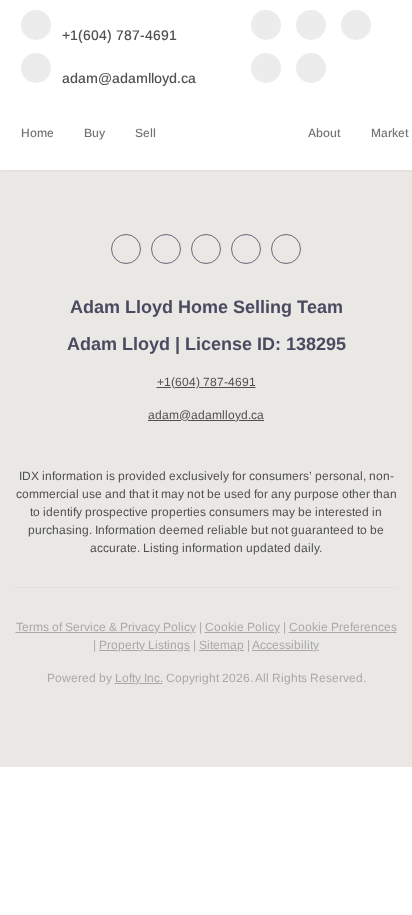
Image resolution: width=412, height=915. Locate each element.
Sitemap (221, 645)
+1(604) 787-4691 (206, 382)
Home (37, 133)
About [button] (324, 133)
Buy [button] (94, 133)
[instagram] (356, 26)
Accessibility (285, 645)
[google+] (311, 69)
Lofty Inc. (139, 678)
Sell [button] (145, 133)
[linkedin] (311, 26)
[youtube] (266, 69)
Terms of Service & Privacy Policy (106, 627)
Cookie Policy (242, 627)
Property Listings (144, 645)
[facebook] (266, 26)
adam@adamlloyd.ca (206, 415)
